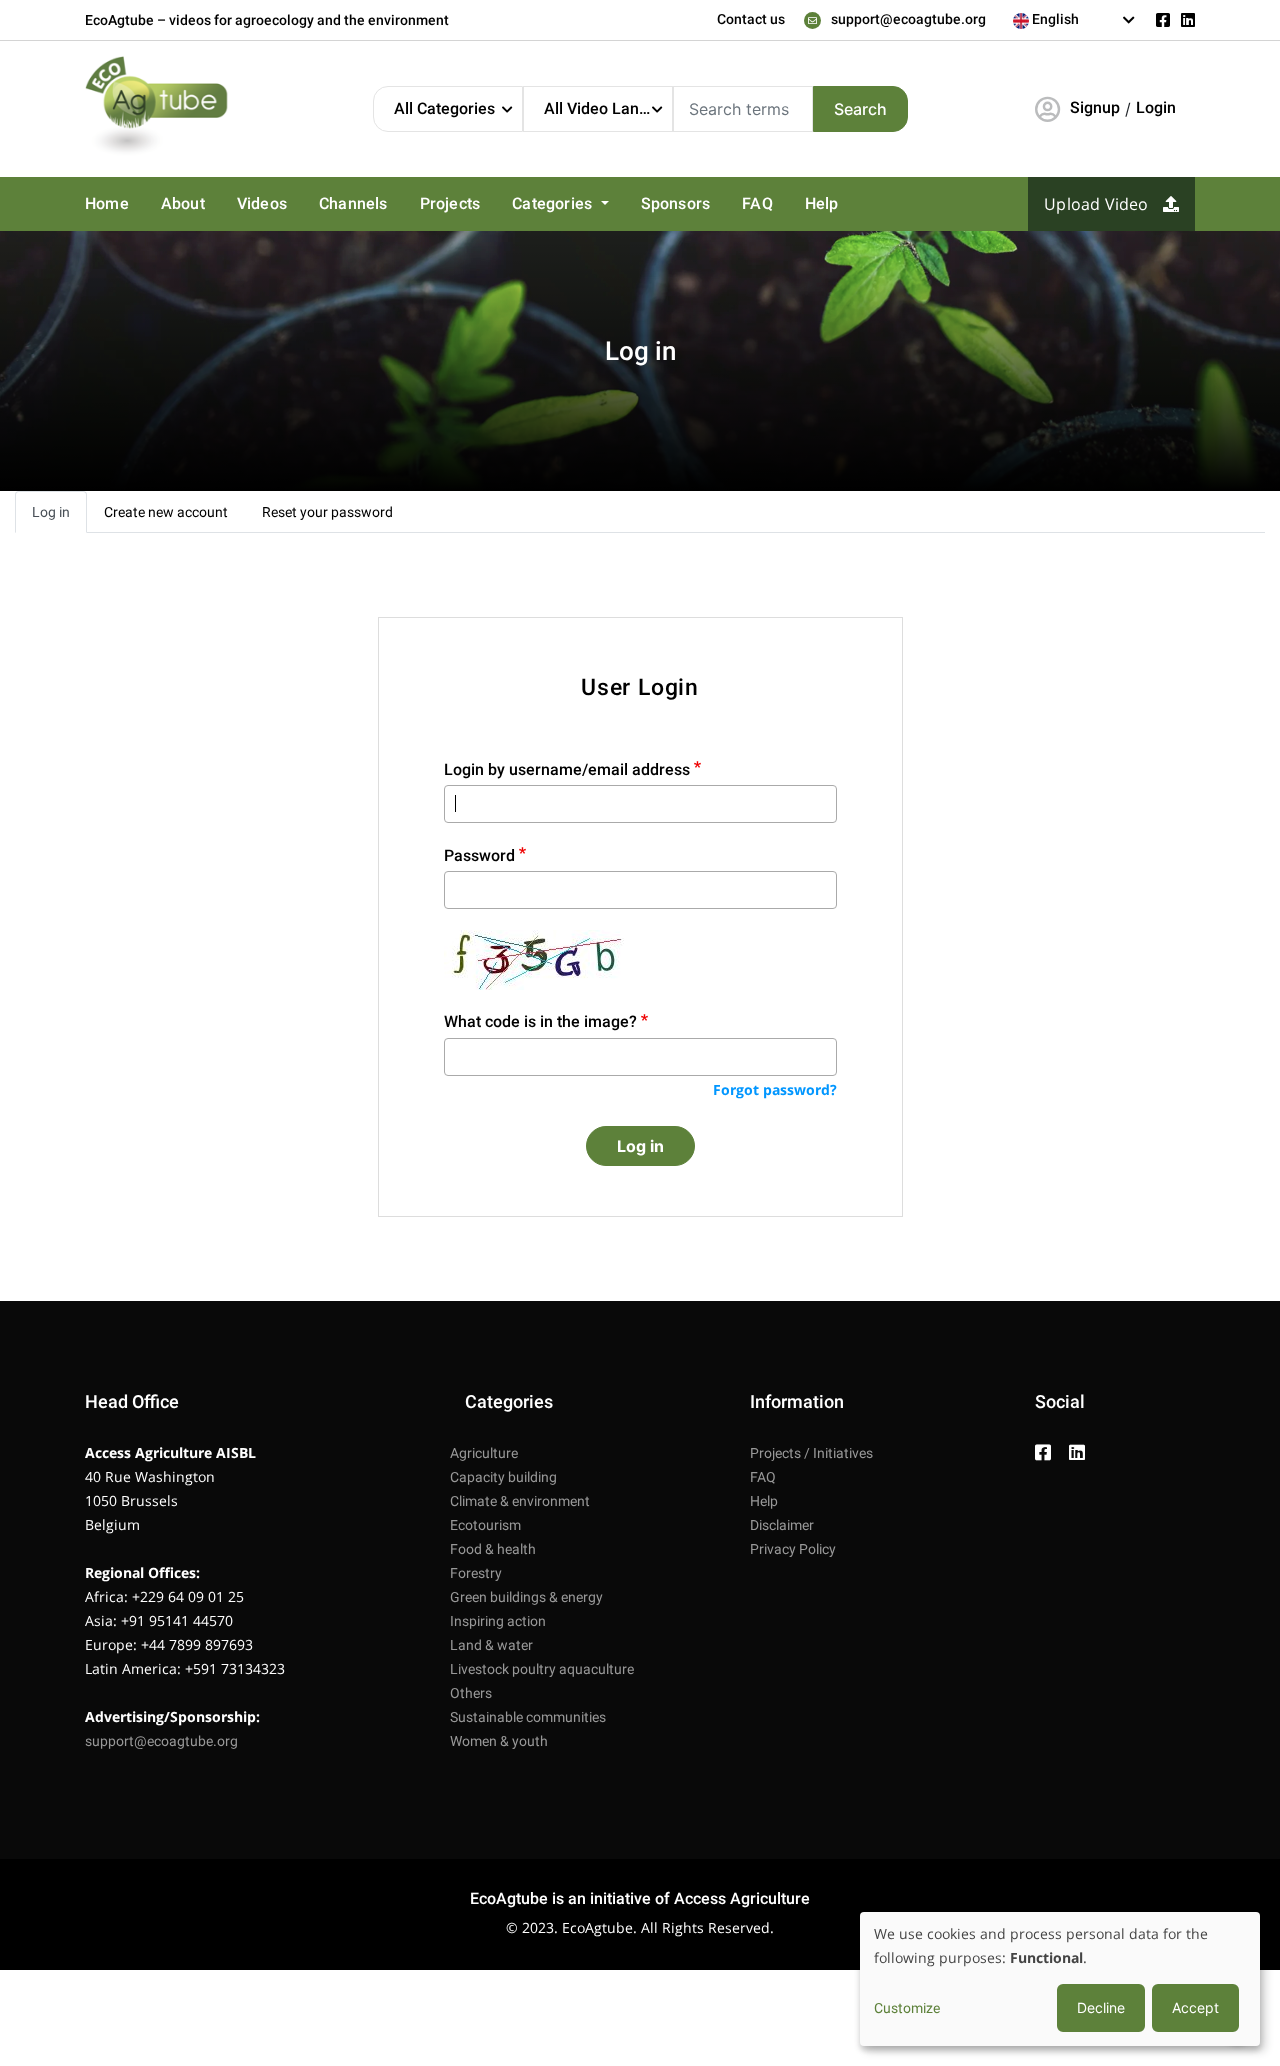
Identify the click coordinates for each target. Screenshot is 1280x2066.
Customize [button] (907, 2008)
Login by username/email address (567, 769)
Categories (554, 203)
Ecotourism (485, 1525)
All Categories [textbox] (444, 108)
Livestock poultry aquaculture (542, 1669)
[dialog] (1060, 1979)
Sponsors (676, 203)
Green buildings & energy (526, 1597)
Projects (450, 203)
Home (107, 203)
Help (822, 203)
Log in (51, 512)
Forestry (476, 1573)
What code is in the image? (540, 1021)
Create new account (166, 512)
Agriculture (484, 1453)
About (183, 203)
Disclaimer (782, 1525)
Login (1156, 107)
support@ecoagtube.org (908, 19)
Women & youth (499, 1741)
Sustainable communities (528, 1717)
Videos (262, 203)
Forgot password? (775, 1089)
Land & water (491, 1645)
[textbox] (1074, 19)
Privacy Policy (793, 1549)
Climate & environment (520, 1501)
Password (479, 855)
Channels (353, 203)
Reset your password (327, 512)
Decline (1101, 2007)
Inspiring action (498, 1621)
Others (471, 1693)
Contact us (751, 19)
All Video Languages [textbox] (608, 108)
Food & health (493, 1549)
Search (860, 109)
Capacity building (503, 1477)
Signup (1095, 107)
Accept (1195, 2007)
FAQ (757, 203)
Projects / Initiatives (811, 1453)
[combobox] (1074, 20)
